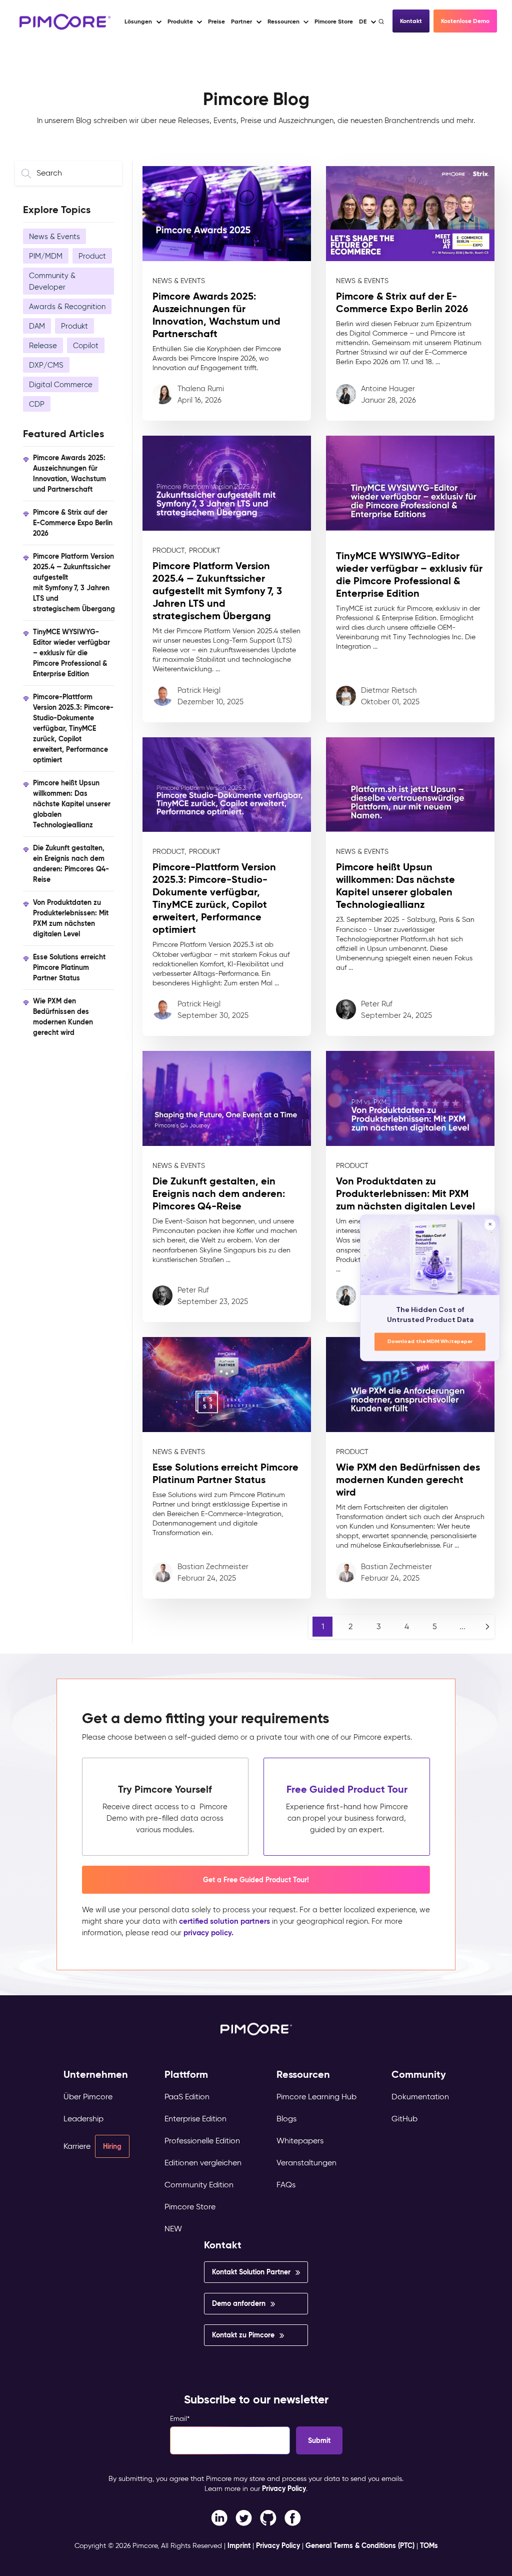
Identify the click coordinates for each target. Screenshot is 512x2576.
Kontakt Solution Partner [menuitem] (251, 2272)
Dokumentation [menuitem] (420, 2097)
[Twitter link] (244, 2517)
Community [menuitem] (419, 2075)
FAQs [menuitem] (286, 2185)
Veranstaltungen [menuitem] (306, 2163)
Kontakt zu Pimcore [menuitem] (243, 2335)
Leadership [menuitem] (83, 2119)
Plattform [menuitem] (186, 2075)
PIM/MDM (46, 256)
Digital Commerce (61, 384)
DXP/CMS (46, 365)
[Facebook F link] (219, 2517)
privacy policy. (208, 1933)
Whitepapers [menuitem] (300, 2141)
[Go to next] (487, 1627)
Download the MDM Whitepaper (430, 1342)
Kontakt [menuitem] (223, 2245)
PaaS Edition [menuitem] (187, 2097)
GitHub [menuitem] (404, 2119)
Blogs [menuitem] (286, 2119)
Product (92, 256)
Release (43, 345)
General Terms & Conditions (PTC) (360, 2545)
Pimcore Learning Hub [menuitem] (316, 2097)
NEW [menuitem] (173, 2229)
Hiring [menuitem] (112, 2146)
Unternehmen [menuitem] (96, 2075)
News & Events (54, 236)
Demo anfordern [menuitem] (239, 2303)
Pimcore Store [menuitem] (190, 2207)
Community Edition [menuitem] (199, 2185)
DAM (37, 326)
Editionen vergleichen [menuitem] (203, 2163)
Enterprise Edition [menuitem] (195, 2119)
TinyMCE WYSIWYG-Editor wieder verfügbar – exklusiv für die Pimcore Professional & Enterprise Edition (71, 653)
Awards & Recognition (67, 306)
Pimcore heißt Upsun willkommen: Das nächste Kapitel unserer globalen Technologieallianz (72, 804)
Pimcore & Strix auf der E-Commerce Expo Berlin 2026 (73, 523)
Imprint (239, 2545)
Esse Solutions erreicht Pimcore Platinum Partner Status (69, 968)
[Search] (382, 22)
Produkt (74, 326)
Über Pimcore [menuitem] (88, 2097)
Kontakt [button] (411, 21)
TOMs (429, 2545)
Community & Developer (52, 281)
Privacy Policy (284, 2488)
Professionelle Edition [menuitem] (202, 2141)
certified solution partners (224, 1921)
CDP (37, 404)
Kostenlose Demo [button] (465, 21)
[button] (216, 22)
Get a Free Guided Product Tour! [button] (256, 1880)
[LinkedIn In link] (293, 2517)
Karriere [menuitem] (77, 2146)
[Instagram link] (268, 2517)
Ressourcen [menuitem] (303, 2075)
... (462, 1626)
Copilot (86, 345)
